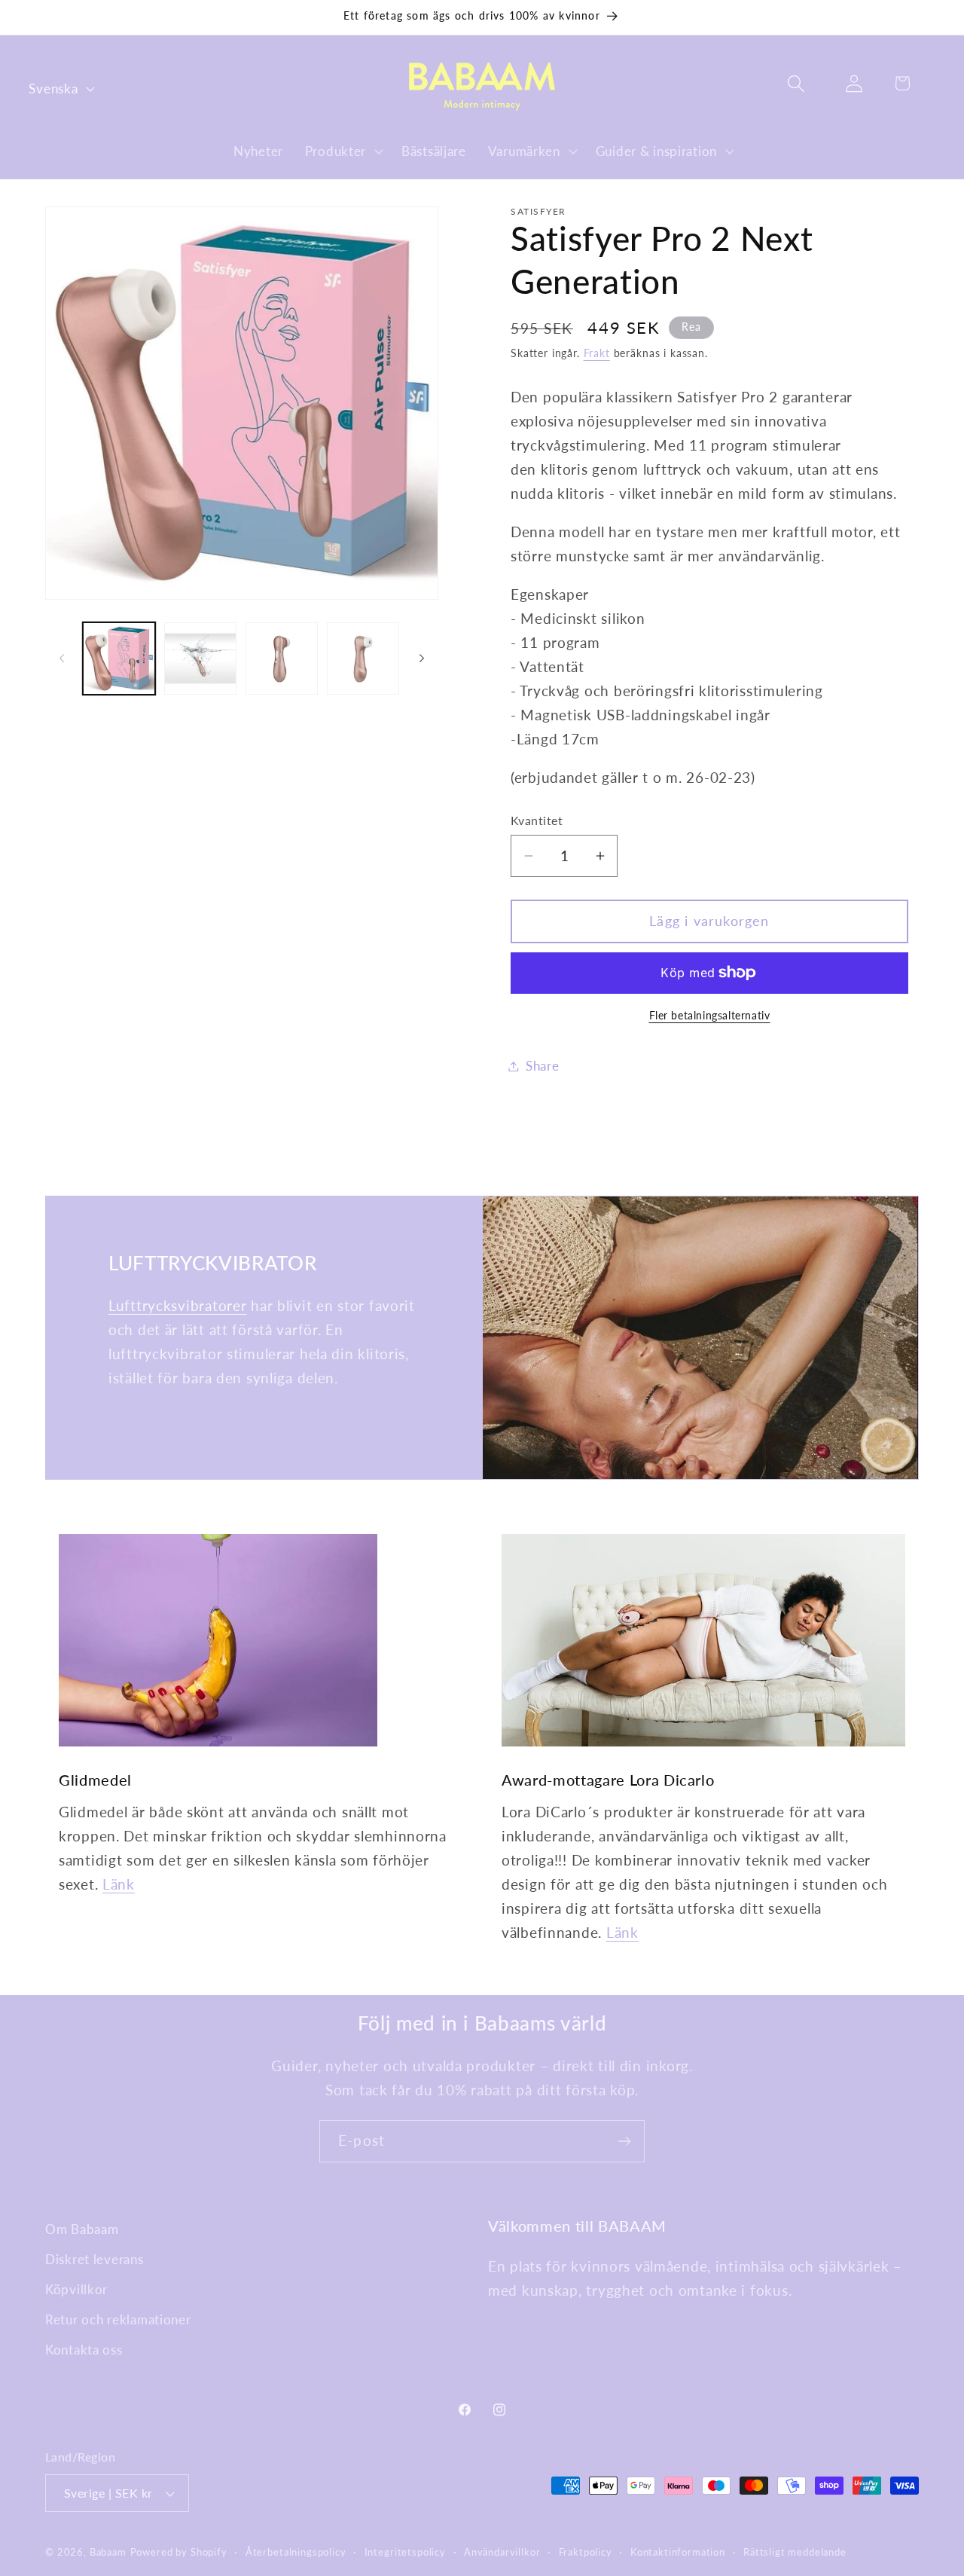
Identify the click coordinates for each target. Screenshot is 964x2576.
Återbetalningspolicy (296, 2552)
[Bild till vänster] (62, 659)
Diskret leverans (95, 2259)
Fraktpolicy (586, 2552)
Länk (119, 1884)
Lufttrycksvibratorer (177, 1305)
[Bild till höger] (422, 659)
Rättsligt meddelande (795, 2552)
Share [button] (543, 1066)
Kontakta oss (84, 2350)
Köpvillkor (76, 2289)
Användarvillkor (502, 2552)
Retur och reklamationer (118, 2319)
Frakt (597, 353)
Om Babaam (82, 2229)
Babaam (108, 2552)
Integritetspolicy (405, 2552)
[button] (342, 151)
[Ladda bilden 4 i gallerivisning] (363, 659)
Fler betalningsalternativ (710, 1015)
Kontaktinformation (678, 2552)
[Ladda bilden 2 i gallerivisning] (200, 659)
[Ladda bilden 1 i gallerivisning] (119, 659)
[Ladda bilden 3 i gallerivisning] (282, 659)
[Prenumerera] (624, 2141)
